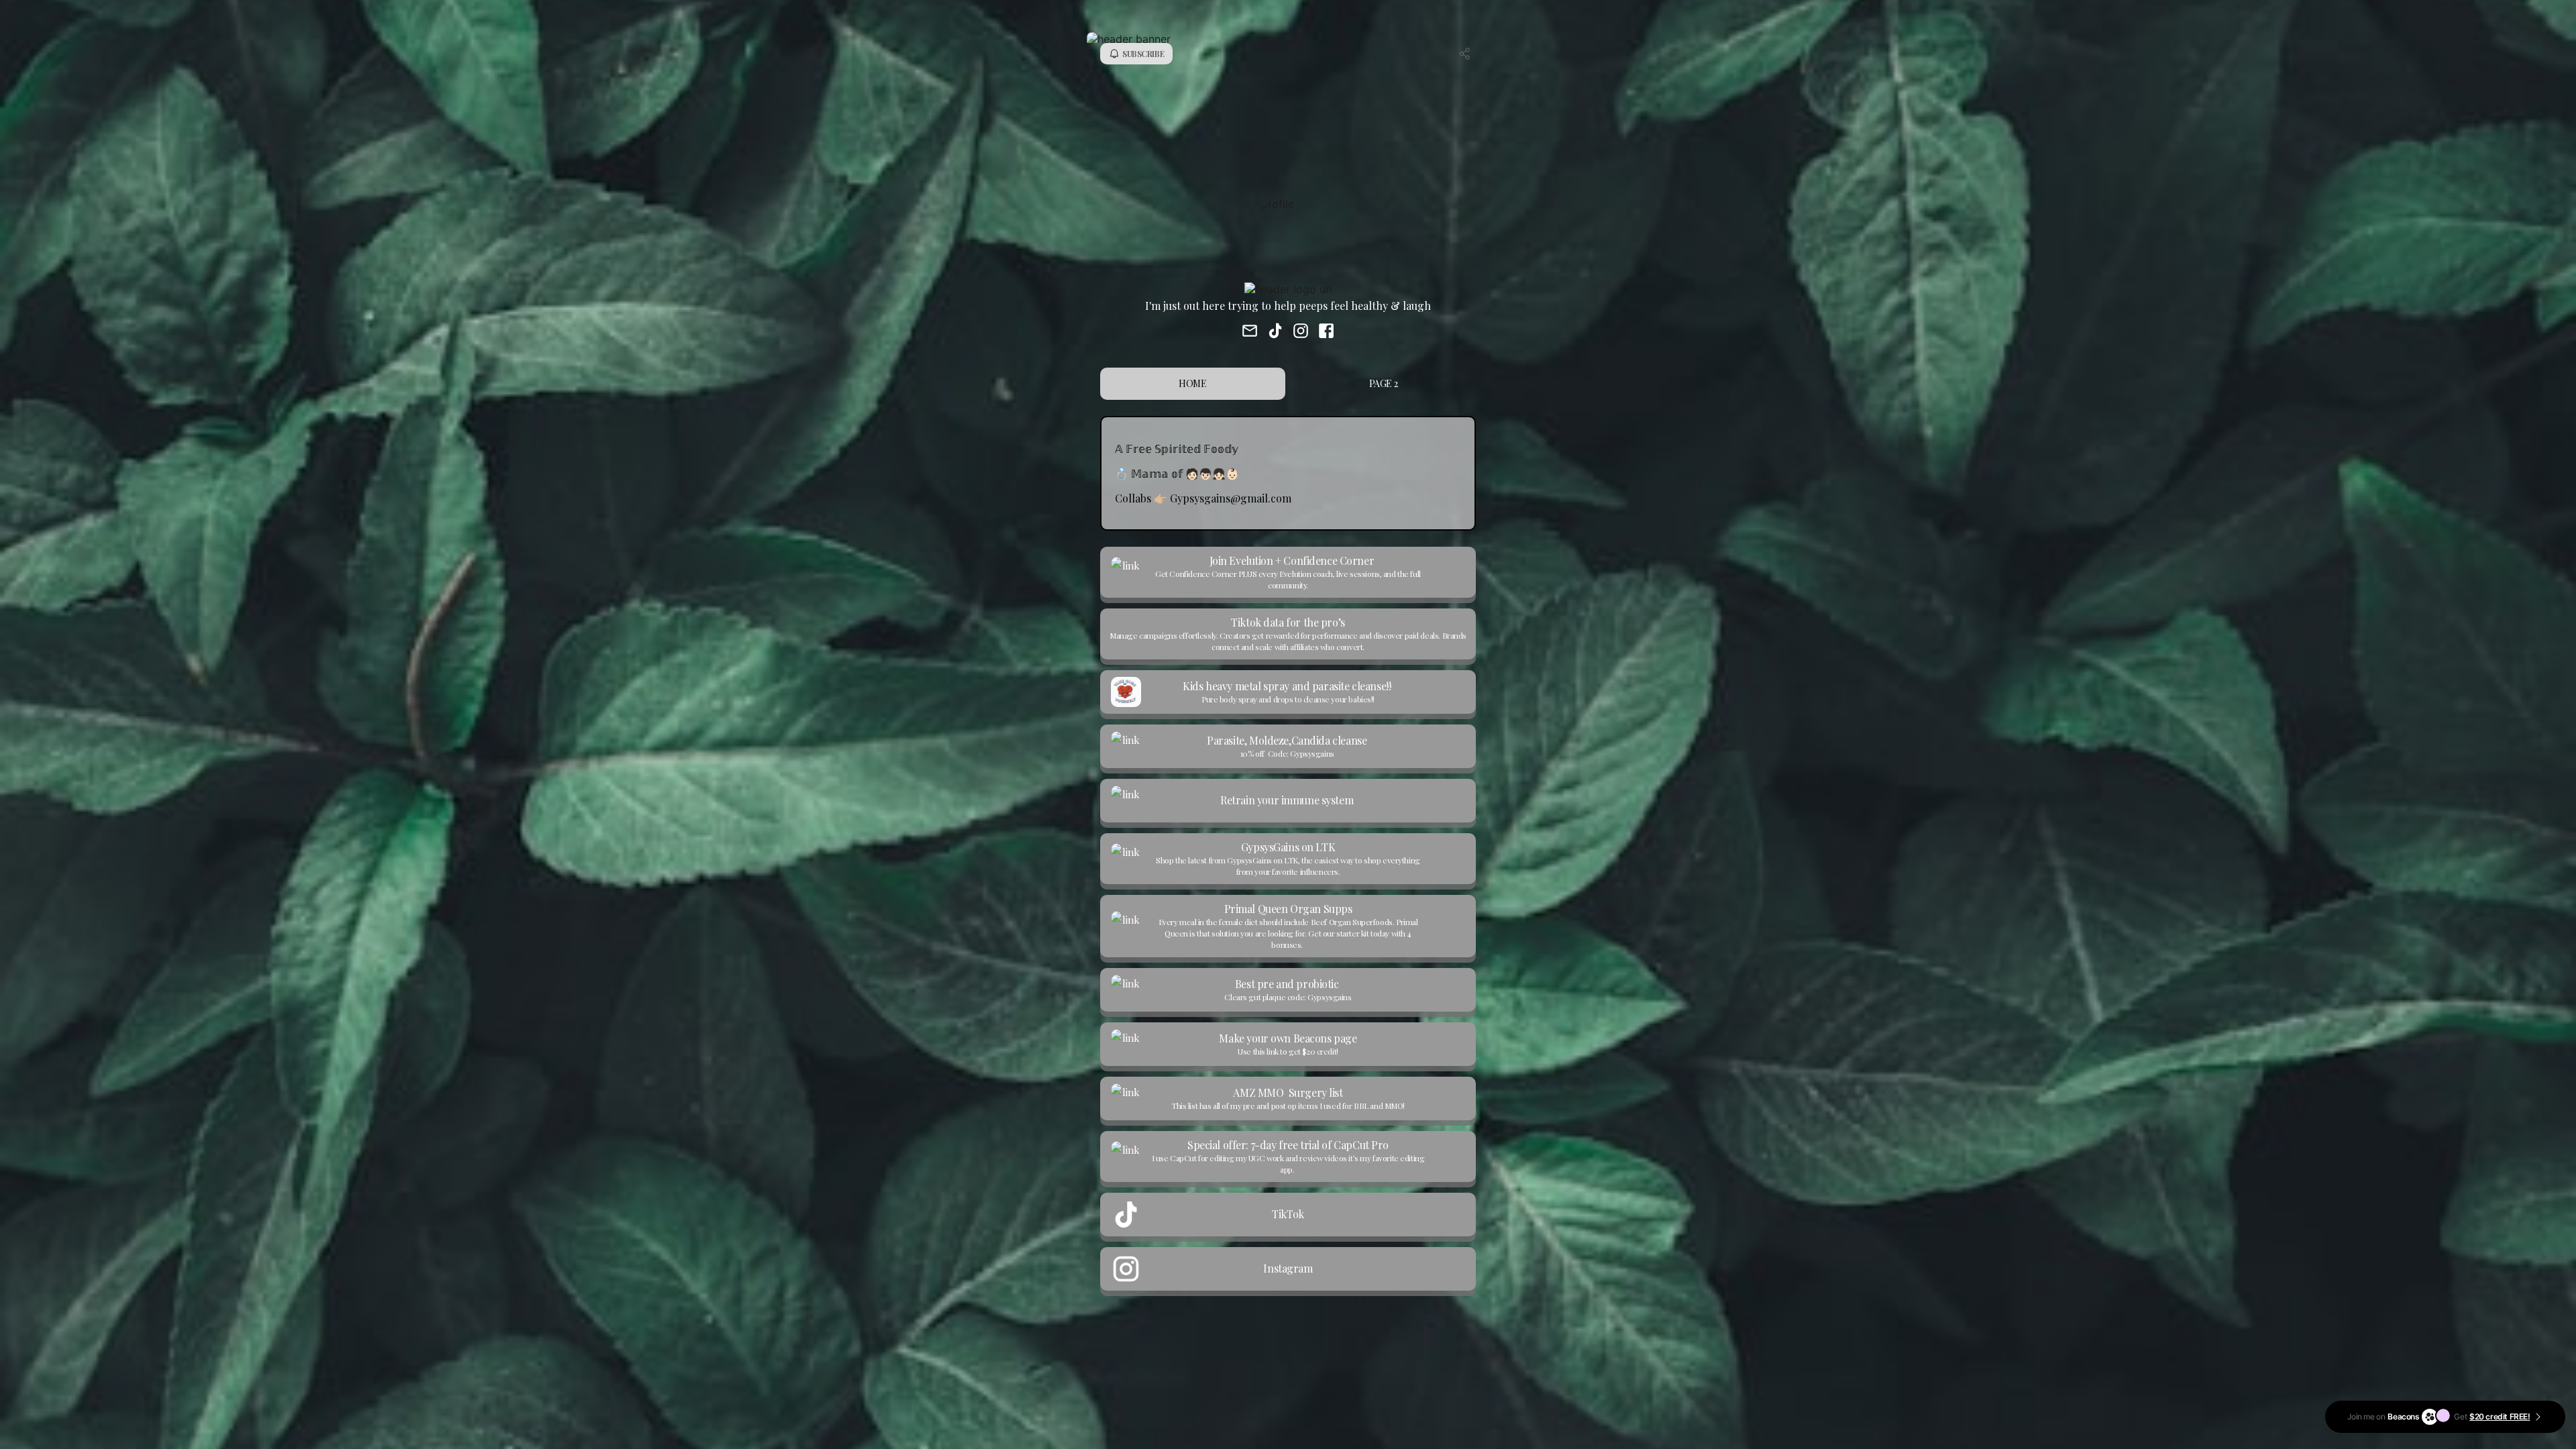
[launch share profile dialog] (1465, 54)
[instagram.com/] (1301, 332)
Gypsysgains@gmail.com (1231, 498)
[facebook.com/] (1326, 332)
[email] (1250, 332)
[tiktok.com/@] (1275, 332)
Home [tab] (1192, 383)
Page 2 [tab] (1383, 383)
